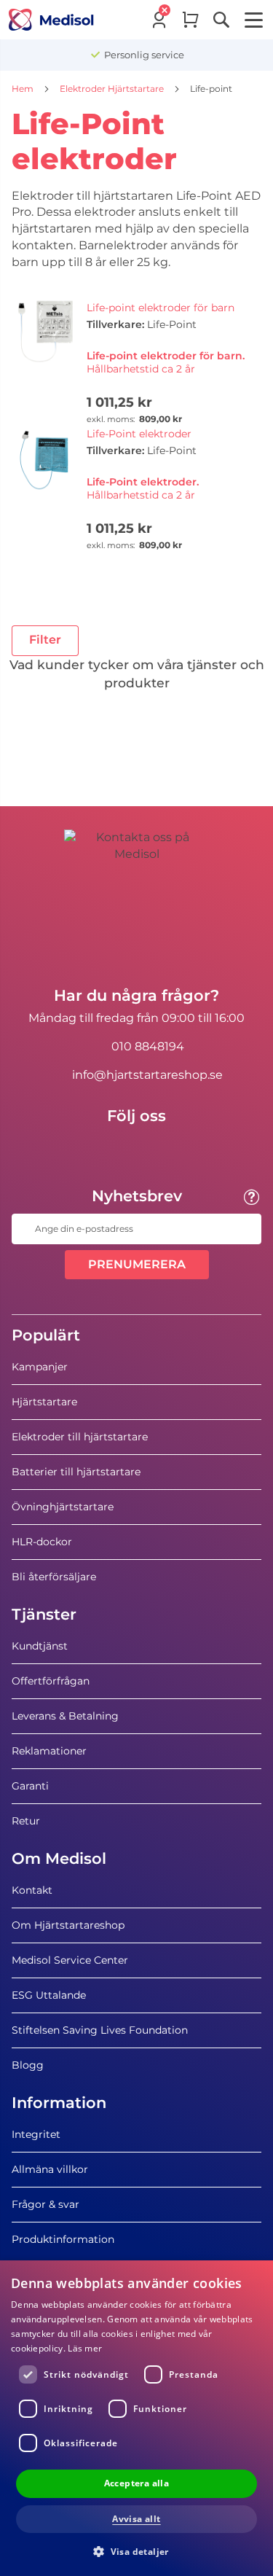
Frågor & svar (45, 2204)
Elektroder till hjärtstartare (80, 1437)
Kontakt (32, 1890)
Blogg (28, 2065)
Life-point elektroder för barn (161, 308)
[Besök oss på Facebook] (95, 1149)
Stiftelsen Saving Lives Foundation (100, 2030)
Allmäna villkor (50, 2169)
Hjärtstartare (44, 1402)
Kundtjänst (40, 1646)
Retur (26, 1821)
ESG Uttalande (49, 1995)
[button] (136, 2551)
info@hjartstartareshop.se (147, 1075)
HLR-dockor (42, 1542)
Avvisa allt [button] (136, 2519)
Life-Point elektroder (139, 434)
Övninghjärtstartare (63, 1507)
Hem (24, 89)
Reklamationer (49, 1751)
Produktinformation (63, 2239)
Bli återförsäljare (54, 1577)
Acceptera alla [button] (137, 2483)
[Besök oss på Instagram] (179, 1149)
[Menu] (254, 20)
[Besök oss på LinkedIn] (137, 1149)
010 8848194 (148, 1046)
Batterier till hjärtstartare (76, 1472)
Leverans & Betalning (65, 1716)
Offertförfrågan (51, 1681)
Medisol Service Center (70, 1960)
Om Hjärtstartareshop (68, 1925)
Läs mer (85, 2348)
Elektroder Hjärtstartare (113, 89)
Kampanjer (40, 1367)
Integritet (36, 2134)
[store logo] (51, 20)
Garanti (30, 1786)
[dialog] (136, 2418)
